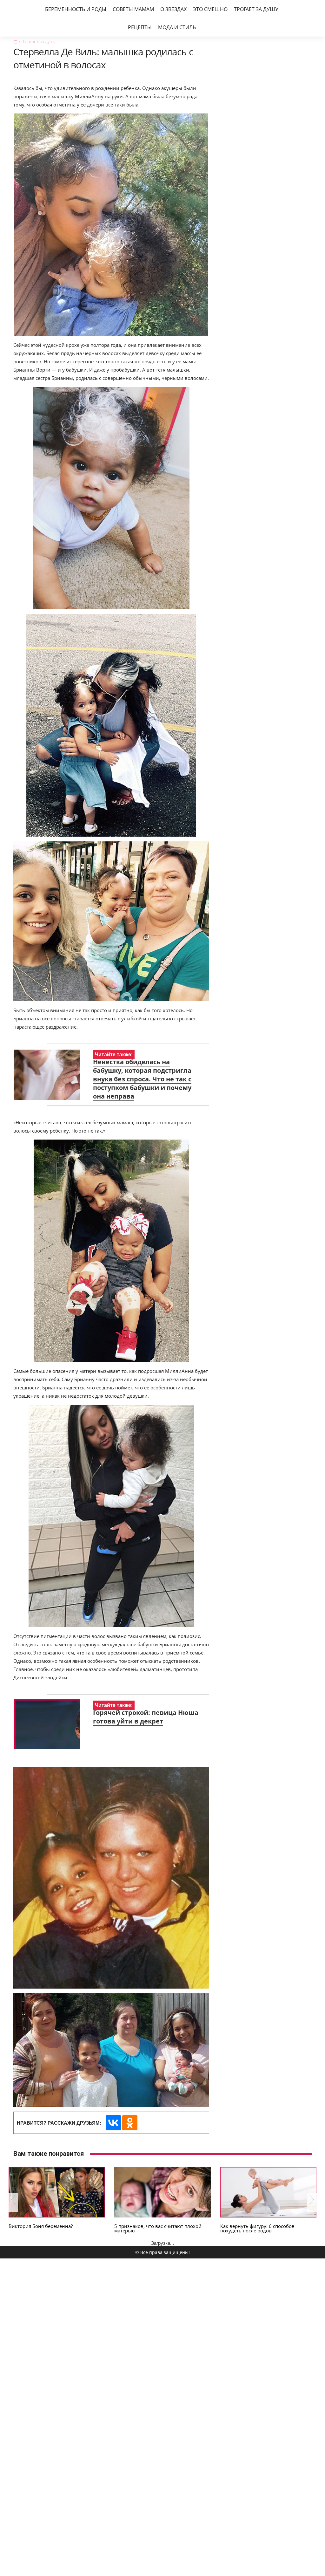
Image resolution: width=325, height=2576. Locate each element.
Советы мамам (133, 9)
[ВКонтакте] (113, 2123)
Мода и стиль (177, 27)
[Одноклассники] (130, 2123)
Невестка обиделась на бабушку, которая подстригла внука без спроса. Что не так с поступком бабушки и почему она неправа (142, 1079)
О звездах (173, 9)
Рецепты (140, 27)
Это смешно (210, 9)
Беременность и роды (76, 9)
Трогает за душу (256, 9)
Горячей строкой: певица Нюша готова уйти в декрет (146, 1717)
